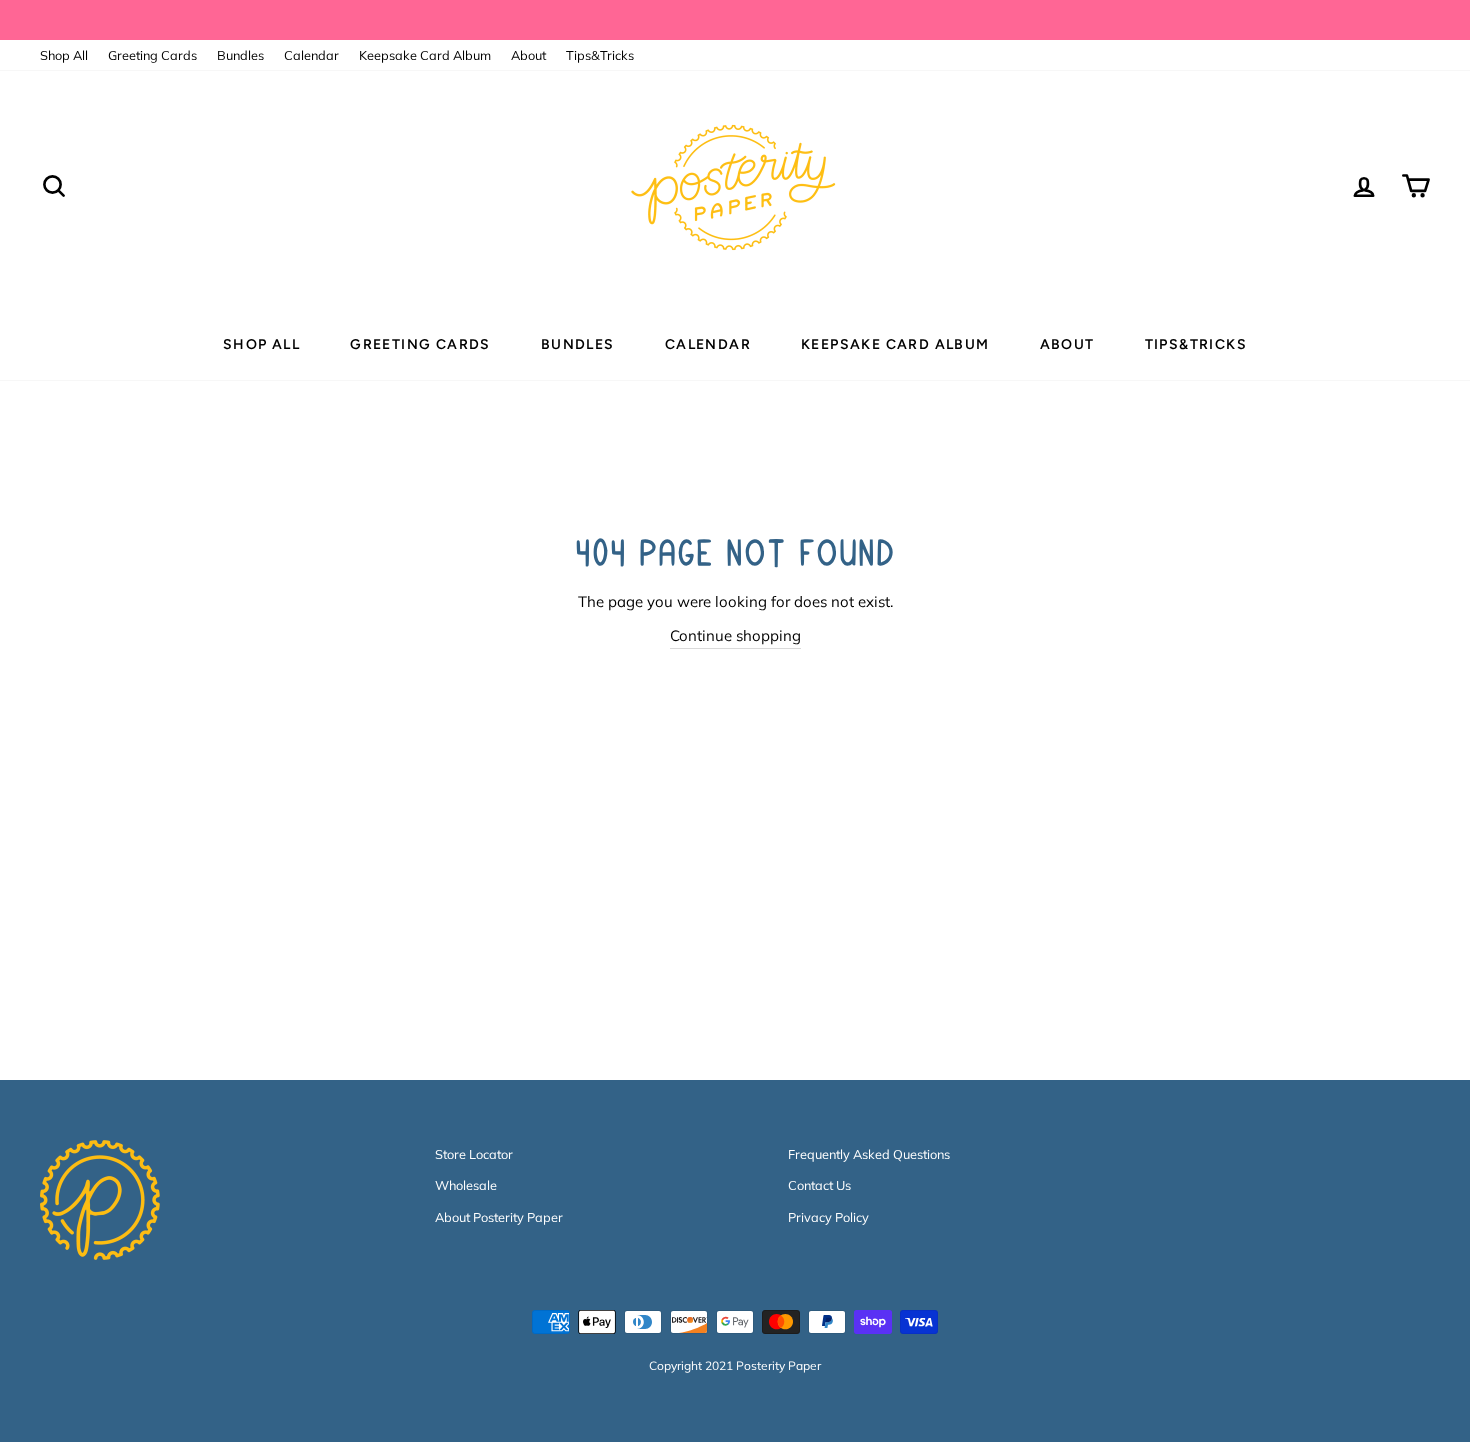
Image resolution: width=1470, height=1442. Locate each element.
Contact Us (819, 1185)
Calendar (311, 55)
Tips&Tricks (600, 55)
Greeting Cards (152, 55)
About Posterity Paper (499, 1217)
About (528, 55)
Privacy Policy (828, 1217)
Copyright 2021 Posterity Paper (735, 1365)
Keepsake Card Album (425, 55)
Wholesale (466, 1185)
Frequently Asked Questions (869, 1154)
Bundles (240, 55)
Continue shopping (735, 635)
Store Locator (474, 1154)
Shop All (64, 55)
